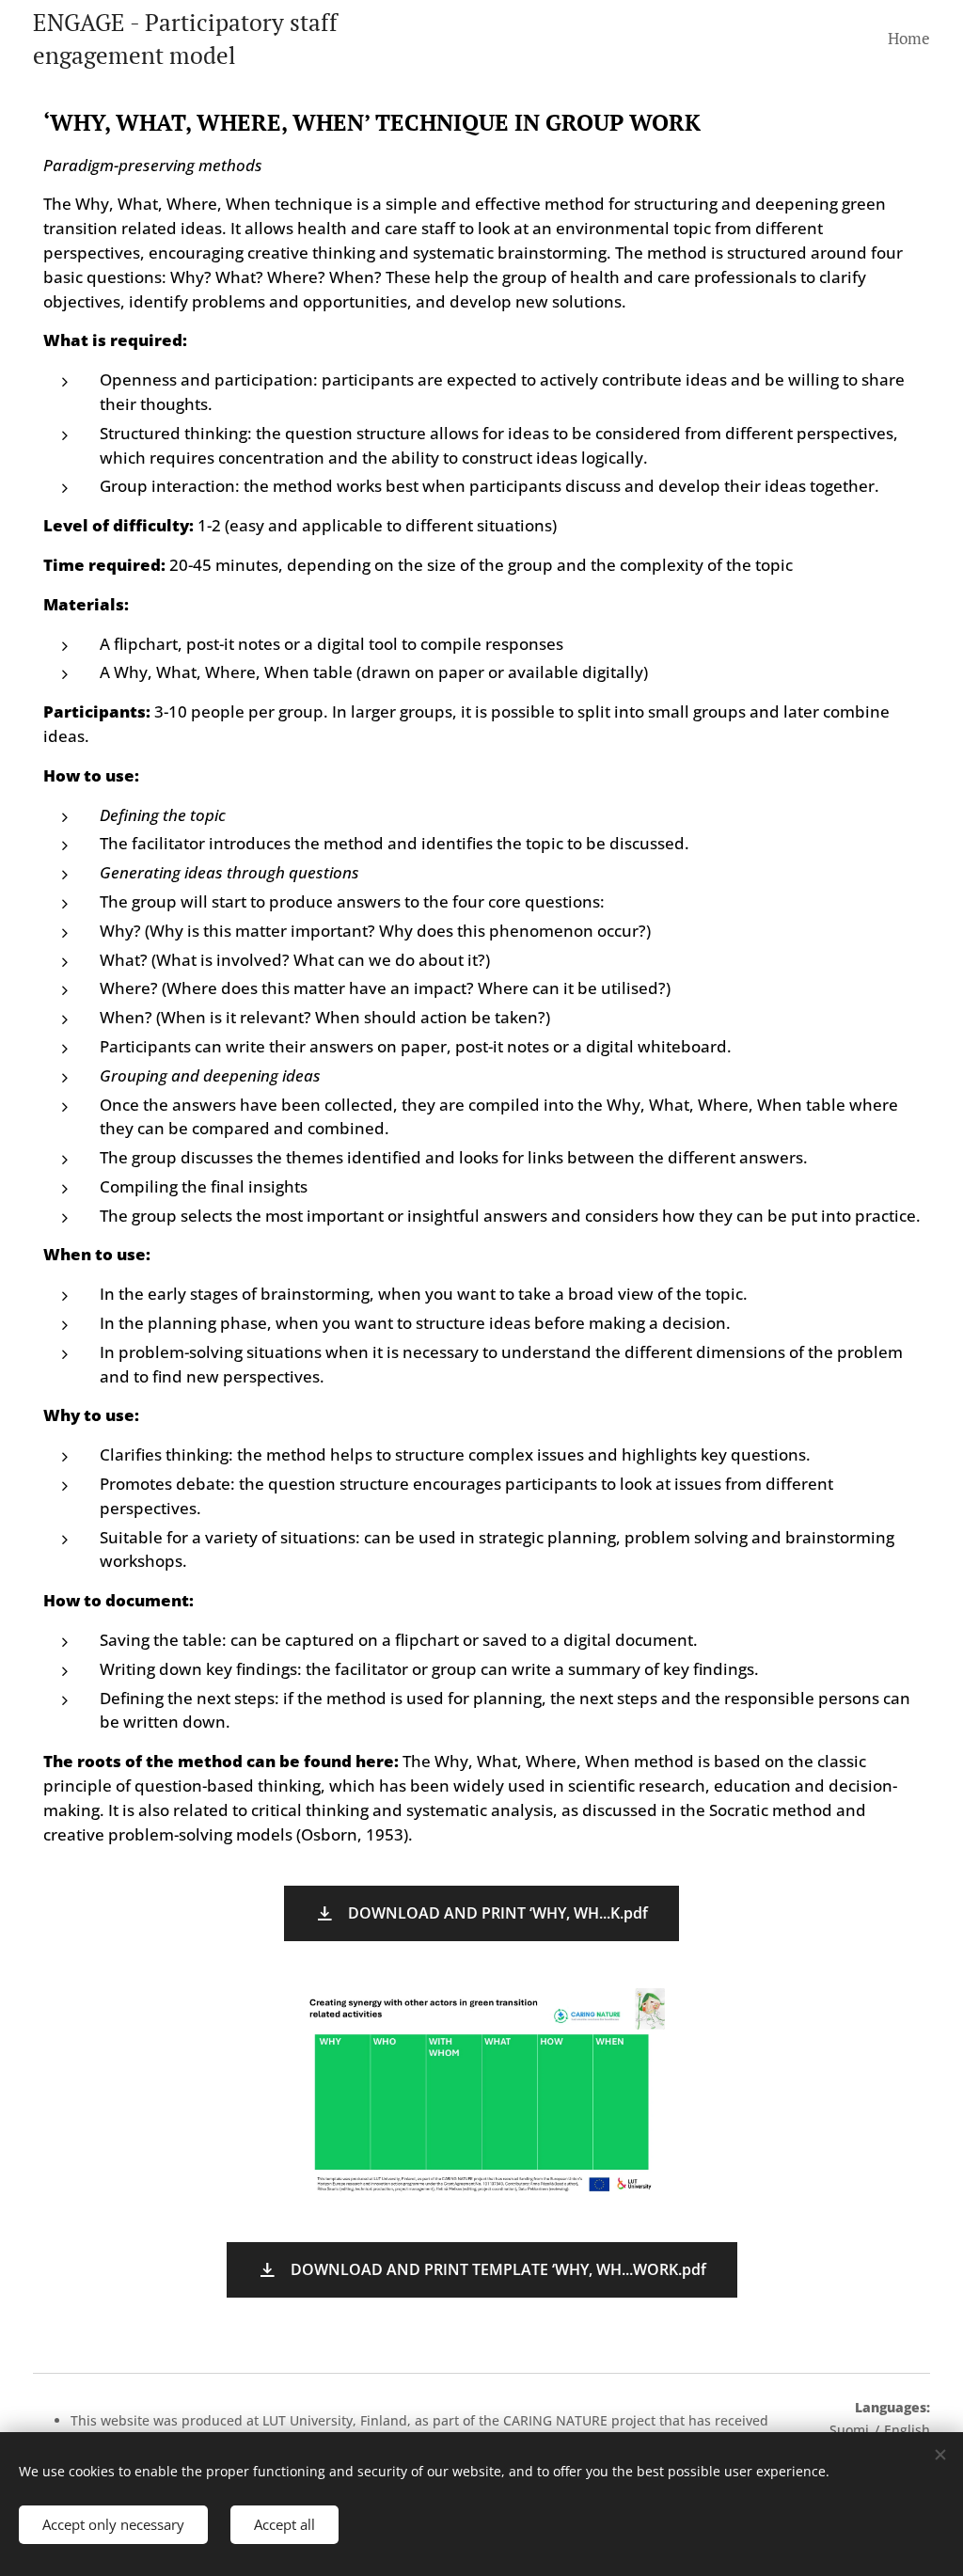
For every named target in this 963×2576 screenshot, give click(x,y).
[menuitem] (907, 39)
